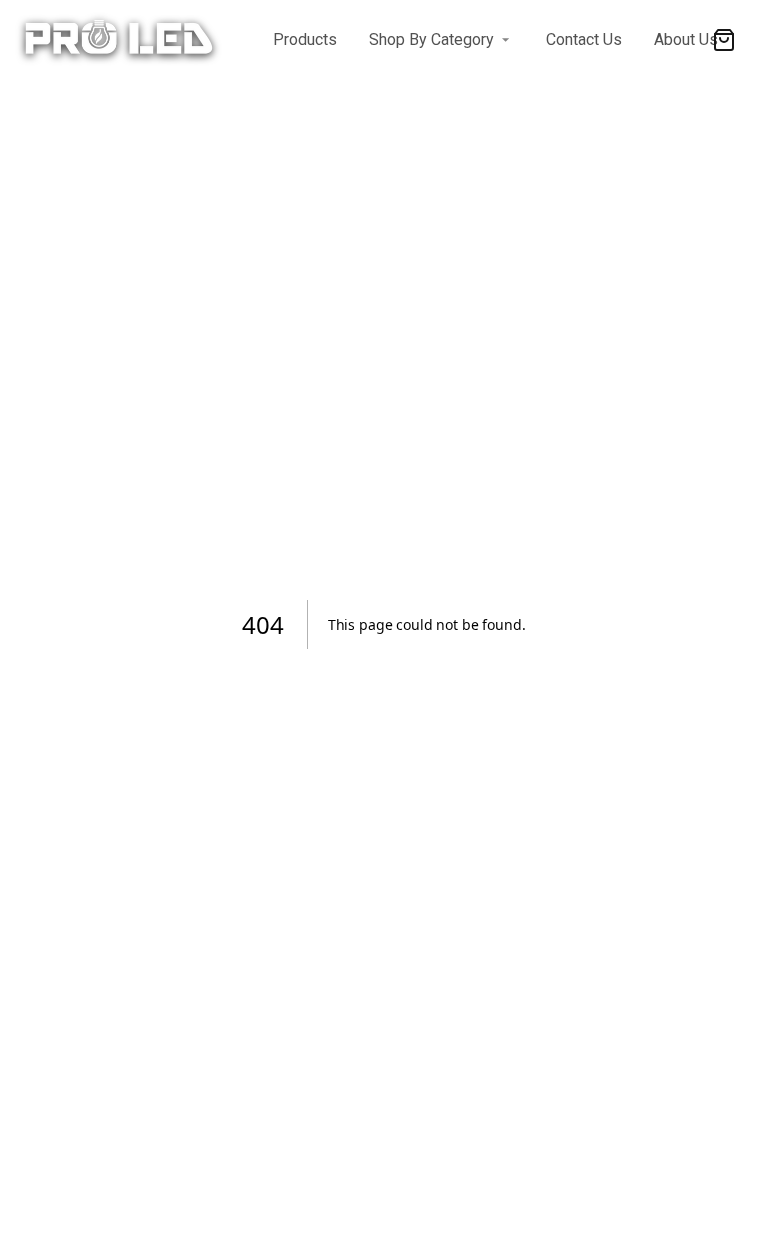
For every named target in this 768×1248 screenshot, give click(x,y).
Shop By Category (431, 39)
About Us (686, 39)
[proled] (215, 40)
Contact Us (584, 39)
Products (305, 39)
